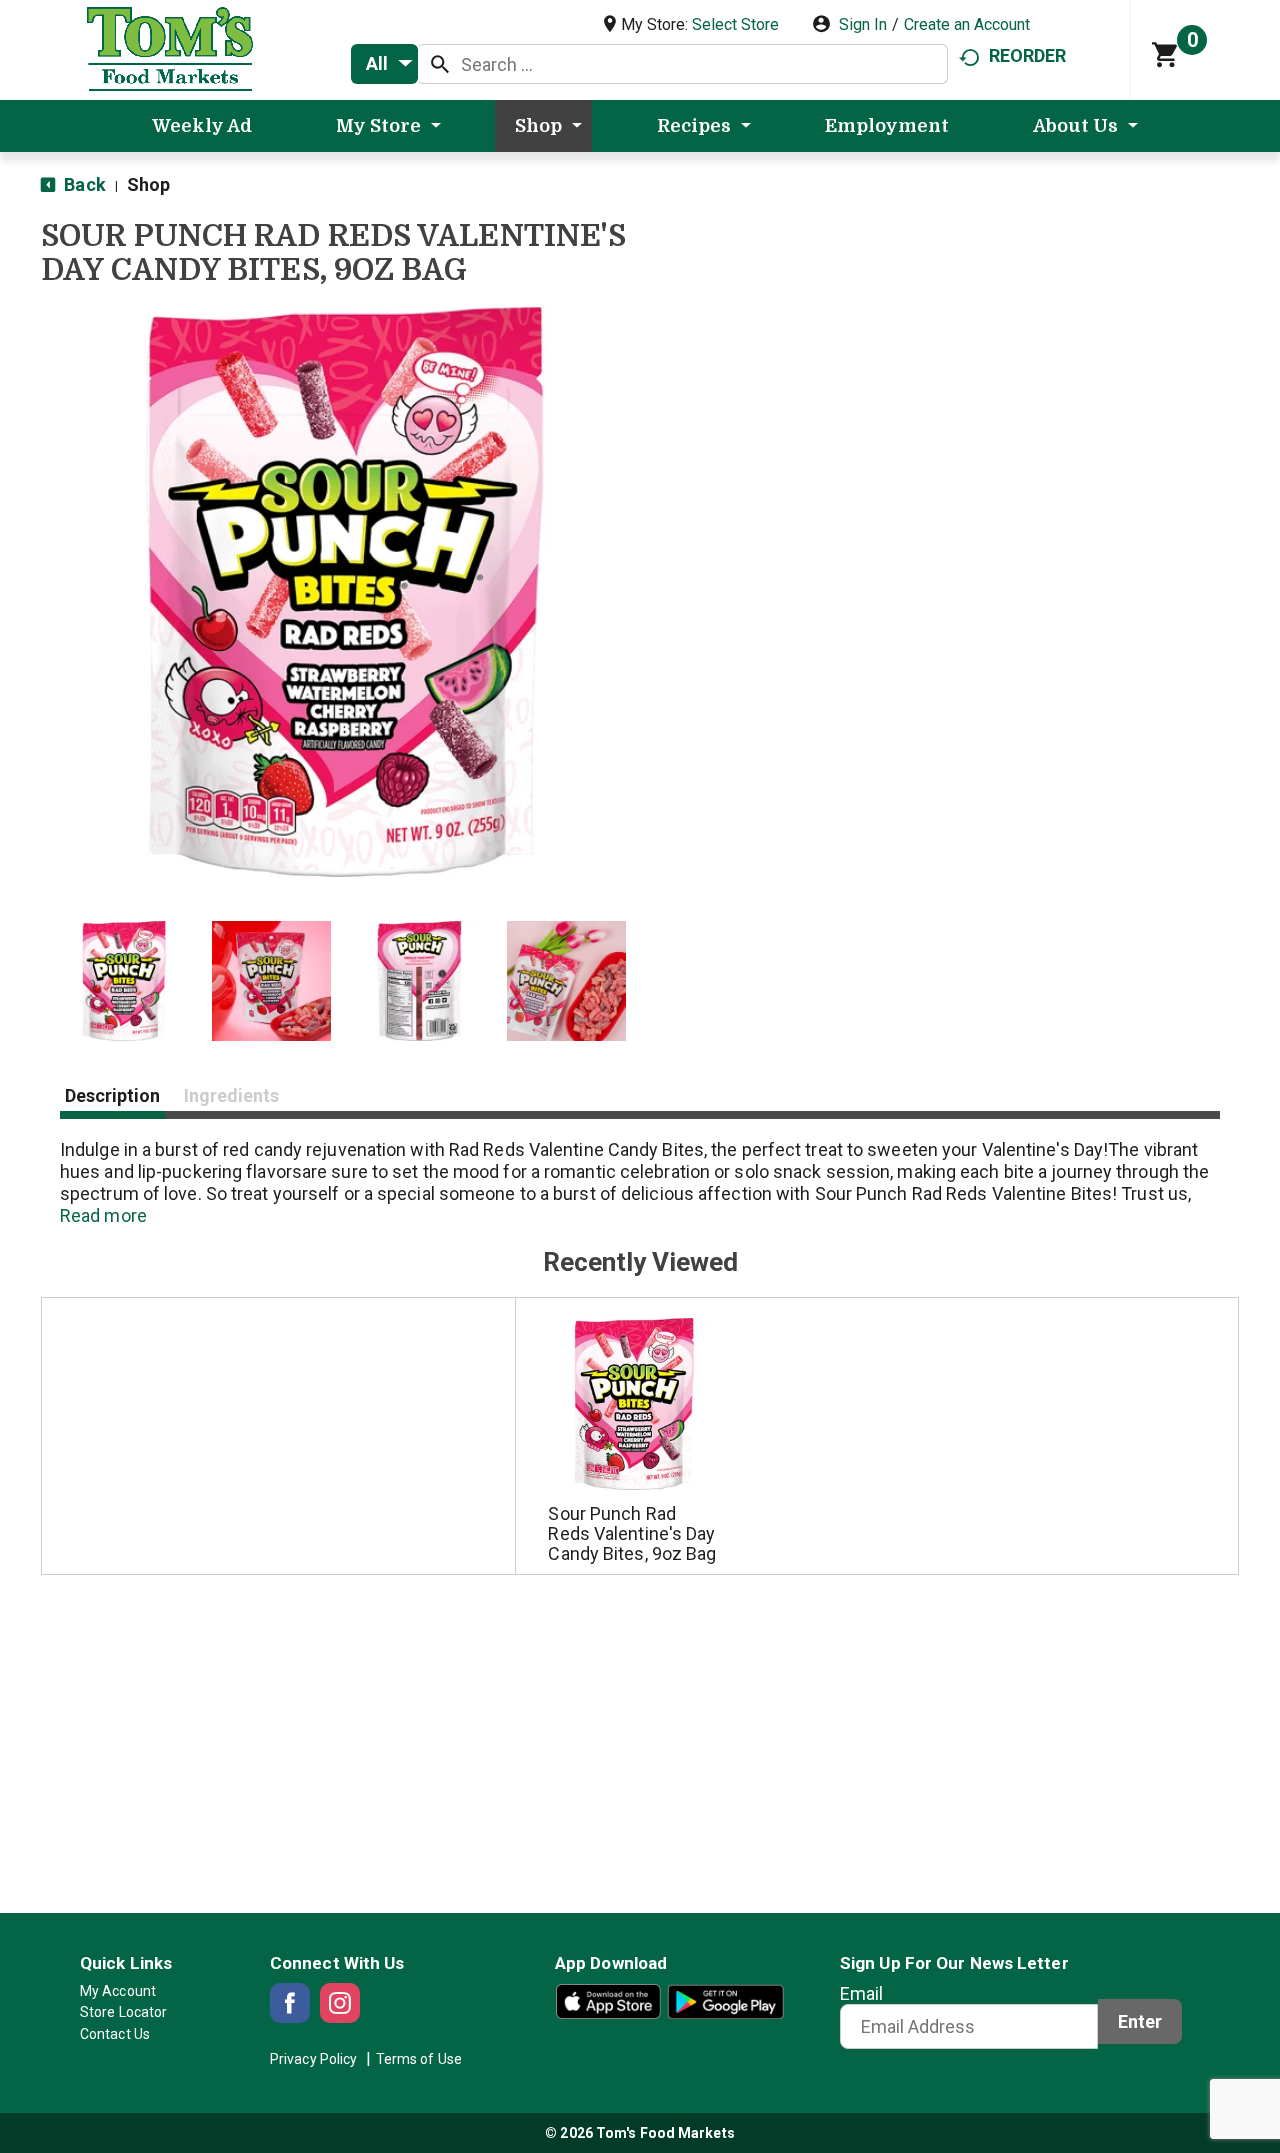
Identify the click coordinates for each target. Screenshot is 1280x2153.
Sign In (863, 24)
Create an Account (967, 24)
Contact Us (115, 2034)
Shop (148, 184)
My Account (118, 1991)
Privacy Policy (313, 2059)
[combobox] (384, 64)
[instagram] (340, 2003)
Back (83, 184)
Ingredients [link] (231, 1095)
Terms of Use (419, 2059)
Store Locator (123, 2012)
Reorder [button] (1028, 55)
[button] (124, 981)
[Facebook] (290, 2003)
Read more (103, 1215)
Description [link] (112, 1095)
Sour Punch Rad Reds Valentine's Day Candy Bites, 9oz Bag (632, 1533)
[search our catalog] (440, 64)
